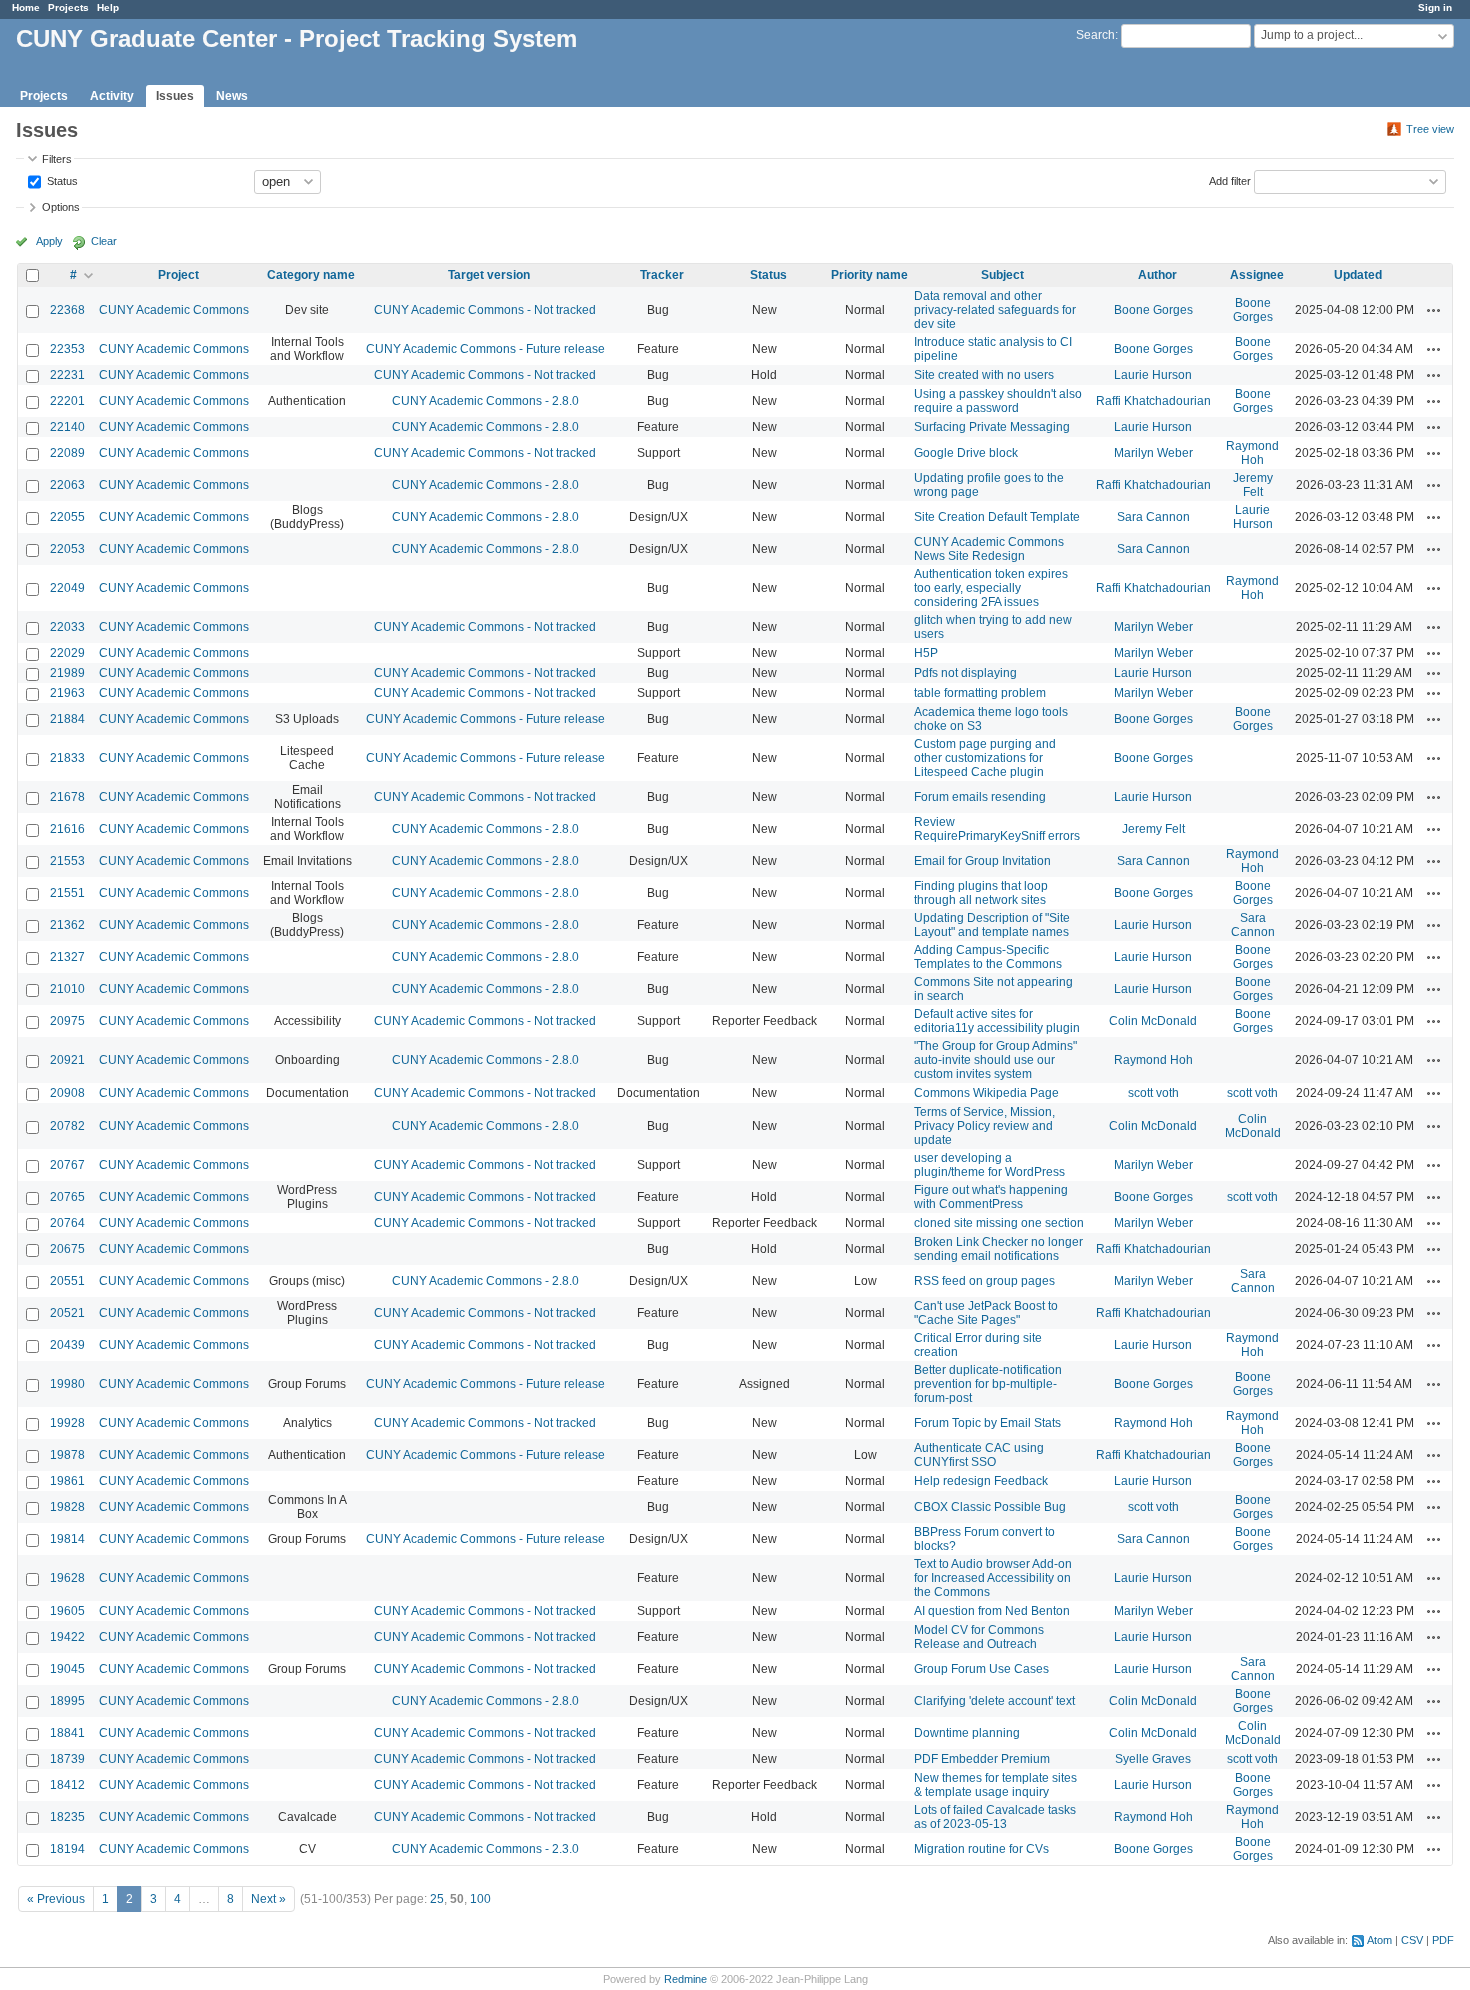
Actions (1434, 310)
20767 (67, 1165)
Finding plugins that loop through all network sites (981, 893)
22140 (67, 427)
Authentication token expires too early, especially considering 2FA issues (991, 588)
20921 (67, 1060)
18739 (67, 1759)
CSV (1412, 1940)
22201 (67, 401)
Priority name (869, 275)
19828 (67, 1507)
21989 (67, 673)
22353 (67, 349)
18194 (67, 1849)
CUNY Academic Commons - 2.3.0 (485, 1849)
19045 (67, 1669)
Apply (49, 241)
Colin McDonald (1153, 1021)
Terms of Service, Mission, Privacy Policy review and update (984, 1126)
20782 (67, 1126)
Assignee (1257, 275)
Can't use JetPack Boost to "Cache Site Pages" (986, 1313)
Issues (175, 96)
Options (61, 207)
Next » (268, 1899)
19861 (67, 1481)
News (232, 96)
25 (437, 1899)
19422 (67, 1637)
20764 (67, 1223)
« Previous (56, 1899)
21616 (67, 829)
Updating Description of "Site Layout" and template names (992, 925)
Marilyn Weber (1153, 453)
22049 (67, 588)
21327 (67, 957)
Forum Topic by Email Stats (987, 1423)
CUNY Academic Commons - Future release (485, 349)
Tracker (662, 275)
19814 (67, 1539)
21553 (67, 861)
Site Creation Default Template (997, 517)
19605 (67, 1611)
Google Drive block (966, 453)
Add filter (1230, 180)
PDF (1443, 1940)
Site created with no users (984, 375)
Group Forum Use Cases (981, 1669)
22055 (67, 517)
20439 (67, 1345)
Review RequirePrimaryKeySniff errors (997, 829)
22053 (67, 549)
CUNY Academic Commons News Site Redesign (989, 549)
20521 (67, 1313)
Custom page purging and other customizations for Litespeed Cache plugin (985, 758)
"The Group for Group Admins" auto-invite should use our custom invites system (995, 1060)
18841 (67, 1733)
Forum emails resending (980, 797)
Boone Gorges (1153, 310)
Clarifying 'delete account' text (994, 1701)
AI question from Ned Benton (992, 1611)
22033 (67, 627)
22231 (67, 375)
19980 (67, 1384)
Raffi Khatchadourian (1153, 401)
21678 (67, 797)
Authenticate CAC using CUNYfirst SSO (979, 1455)
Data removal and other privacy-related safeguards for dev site (995, 310)
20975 (67, 1021)
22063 (67, 485)
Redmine (685, 1979)
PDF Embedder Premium (982, 1759)
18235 (67, 1817)
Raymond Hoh (1252, 453)
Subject (1002, 275)
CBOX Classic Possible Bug (990, 1507)
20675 (67, 1249)
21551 (67, 893)
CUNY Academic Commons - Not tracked (485, 310)
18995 (67, 1701)
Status (61, 180)
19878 (67, 1455)
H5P (926, 653)
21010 (67, 989)
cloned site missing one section (999, 1223)
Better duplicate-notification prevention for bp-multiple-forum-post (988, 1384)
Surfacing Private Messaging (992, 427)
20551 (67, 1281)
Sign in (1435, 7)
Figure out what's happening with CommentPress (991, 1197)
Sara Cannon (1153, 517)
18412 (67, 1785)
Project (178, 275)
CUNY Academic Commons (174, 310)
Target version (489, 275)
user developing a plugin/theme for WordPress (989, 1165)
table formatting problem (980, 693)
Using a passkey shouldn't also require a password (998, 401)
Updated (1358, 275)
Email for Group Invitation (982, 861)
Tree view (1430, 129)
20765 (67, 1197)
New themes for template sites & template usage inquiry (995, 1785)
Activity (112, 96)
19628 (67, 1578)
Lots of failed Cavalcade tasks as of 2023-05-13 (995, 1817)
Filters (57, 159)
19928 (67, 1423)
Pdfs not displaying (965, 673)
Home (26, 7)
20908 (67, 1093)
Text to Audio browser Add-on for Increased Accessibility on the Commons (993, 1578)
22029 (67, 653)
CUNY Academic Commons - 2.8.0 (485, 401)
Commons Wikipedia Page (986, 1093)
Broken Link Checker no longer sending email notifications (998, 1249)
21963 (67, 693)
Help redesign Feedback (981, 1481)
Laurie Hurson (1153, 375)
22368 (67, 310)
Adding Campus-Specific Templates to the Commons (988, 957)
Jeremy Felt (1253, 485)
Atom (1379, 1940)
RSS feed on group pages (984, 1281)
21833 (67, 758)
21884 (67, 719)
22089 (67, 453)
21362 (67, 925)
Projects (68, 7)
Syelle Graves (1153, 1759)
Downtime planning (967, 1733)
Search (1095, 35)
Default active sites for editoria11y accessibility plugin (997, 1021)
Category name (311, 275)
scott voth (1153, 1093)
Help (108, 7)
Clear (104, 241)
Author (1157, 275)
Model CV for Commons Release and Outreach (979, 1637)
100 (480, 1899)
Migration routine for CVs (981, 1849)
